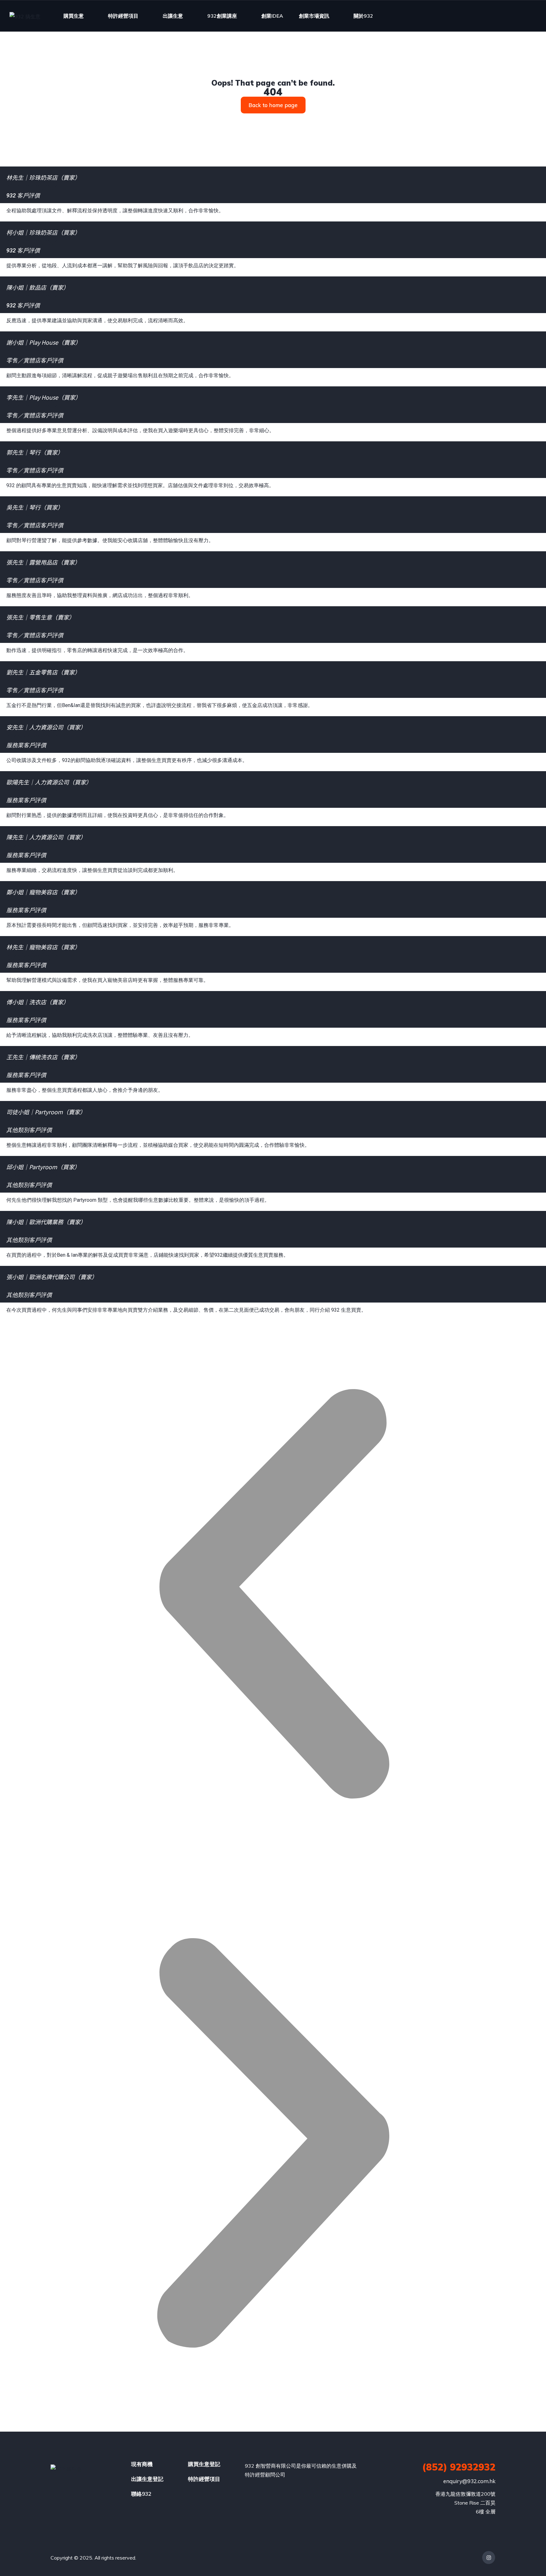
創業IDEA (272, 16)
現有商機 (142, 2464)
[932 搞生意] (25, 16)
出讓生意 (173, 16)
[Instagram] (489, 2558)
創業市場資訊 (314, 16)
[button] (273, 1595)
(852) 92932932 (459, 2467)
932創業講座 (222, 16)
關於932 (363, 16)
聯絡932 (141, 2494)
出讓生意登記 (147, 2479)
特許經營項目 (123, 16)
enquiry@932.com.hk (469, 2481)
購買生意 (74, 16)
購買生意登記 (204, 2464)
